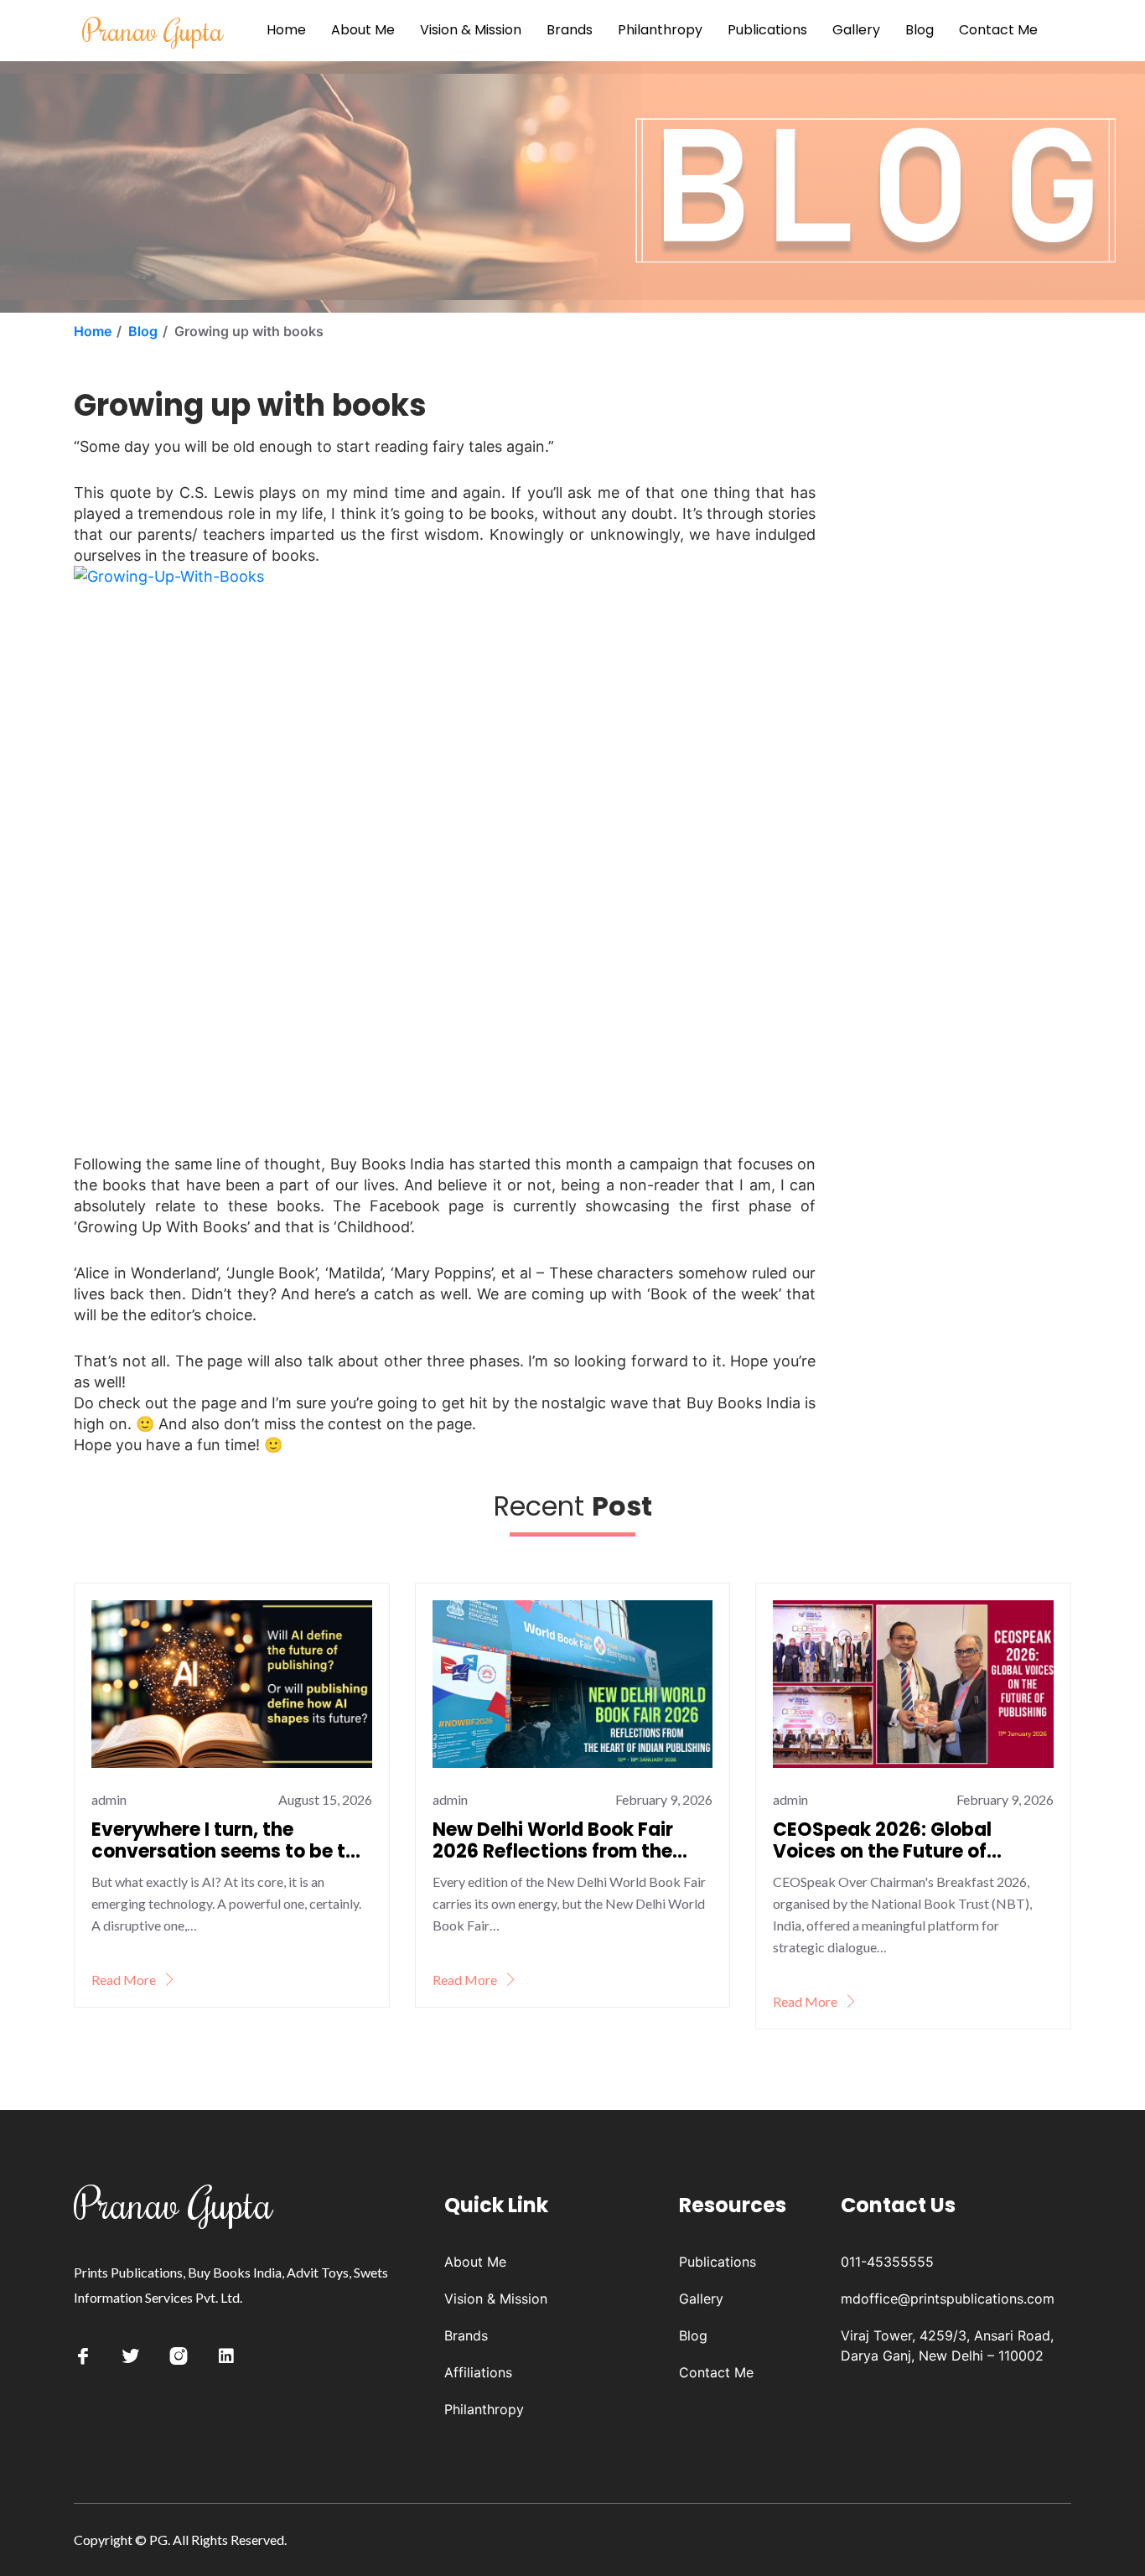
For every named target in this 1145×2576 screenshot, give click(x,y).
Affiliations (478, 2372)
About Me (363, 30)
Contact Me (998, 30)
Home (286, 30)
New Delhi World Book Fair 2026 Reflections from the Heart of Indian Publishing (553, 1841)
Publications (767, 30)
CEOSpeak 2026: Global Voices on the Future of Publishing (882, 1841)
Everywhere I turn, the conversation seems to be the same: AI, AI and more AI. (230, 1841)
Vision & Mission (471, 30)
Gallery (856, 30)
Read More (125, 1980)
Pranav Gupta (153, 30)
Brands (570, 30)
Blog (920, 30)
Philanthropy (660, 30)
